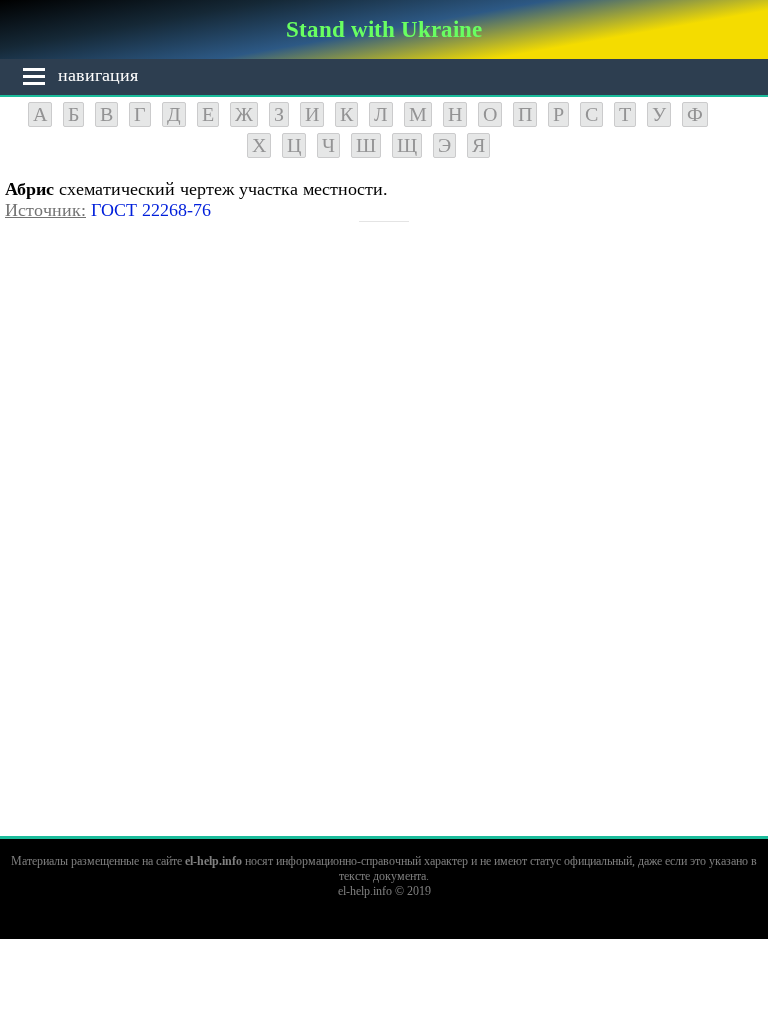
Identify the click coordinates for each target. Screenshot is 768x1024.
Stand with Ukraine (384, 29)
